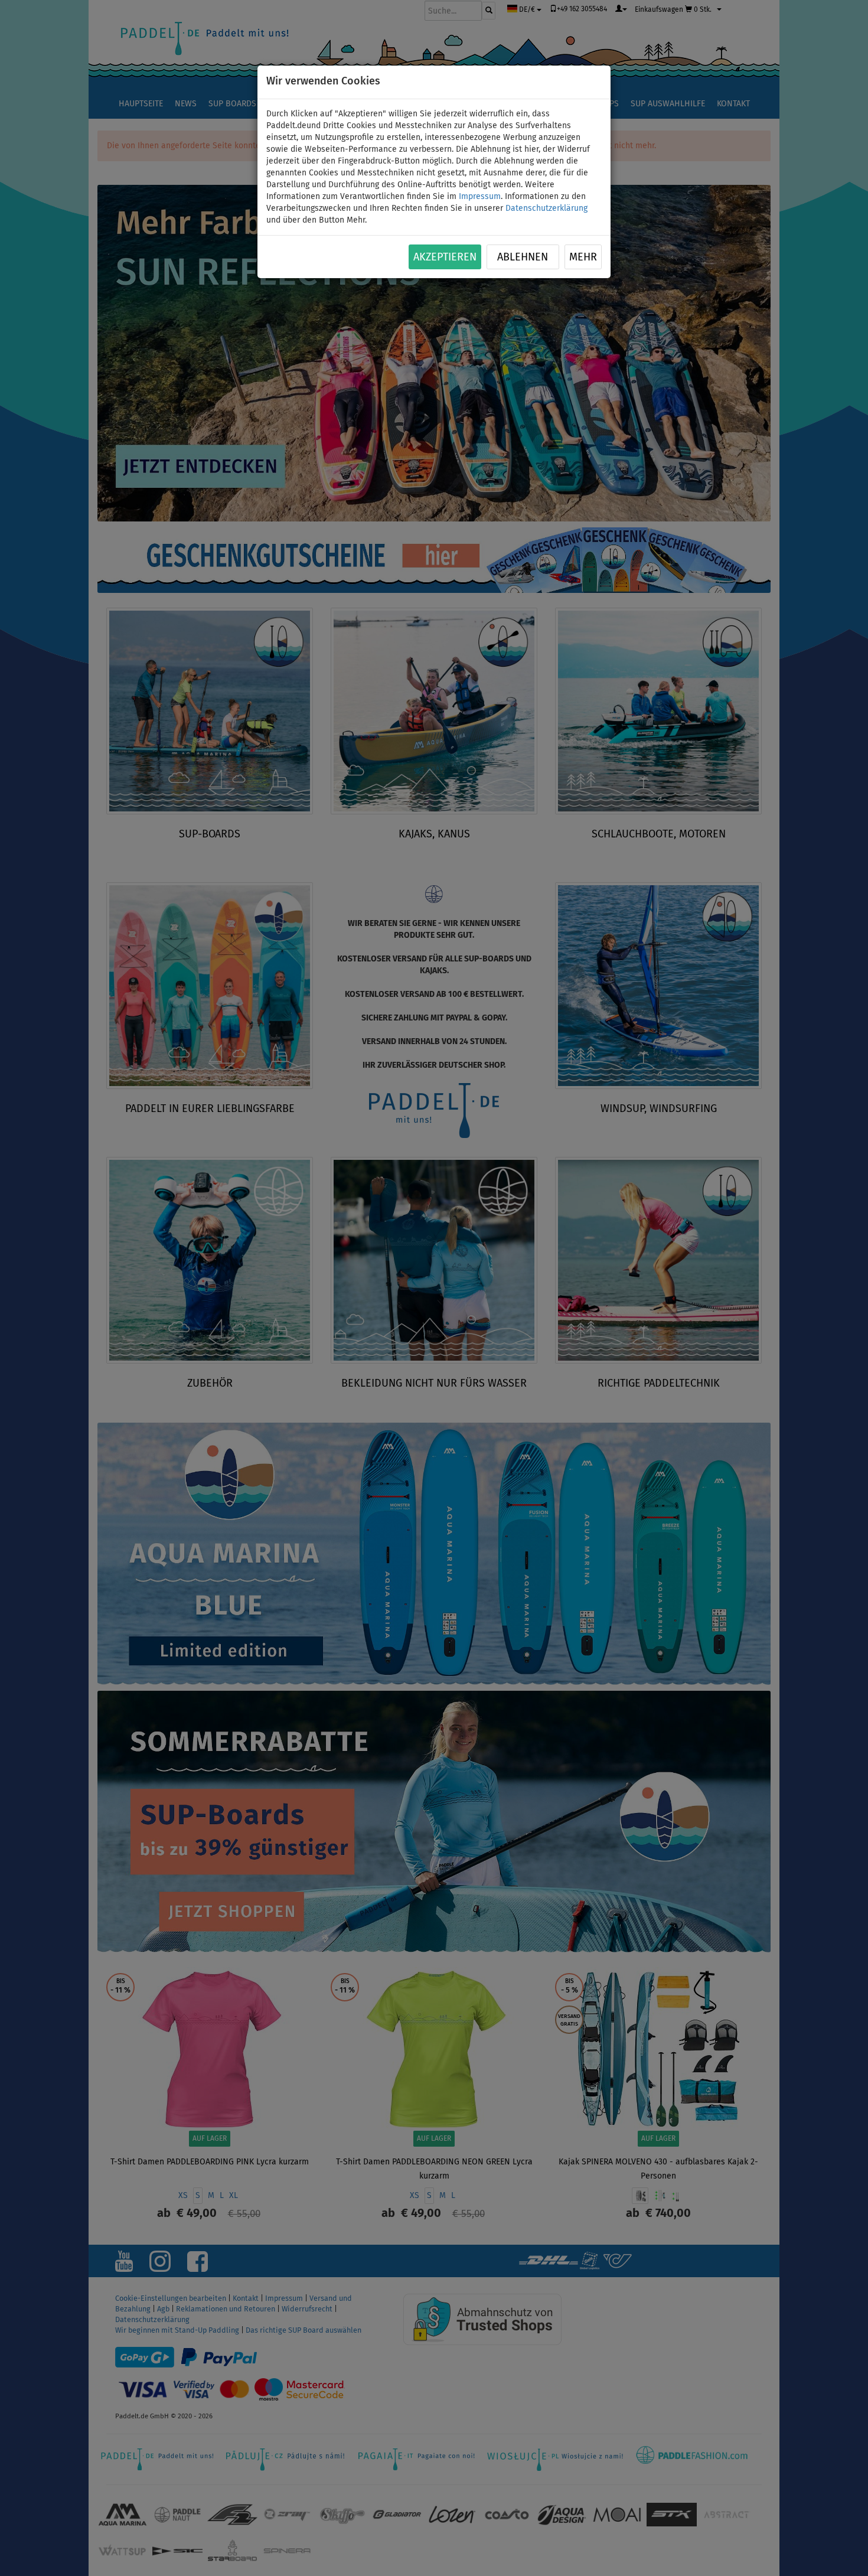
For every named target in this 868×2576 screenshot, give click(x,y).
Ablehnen (523, 257)
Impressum (480, 197)
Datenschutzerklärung (546, 208)
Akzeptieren (445, 257)
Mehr (583, 257)
